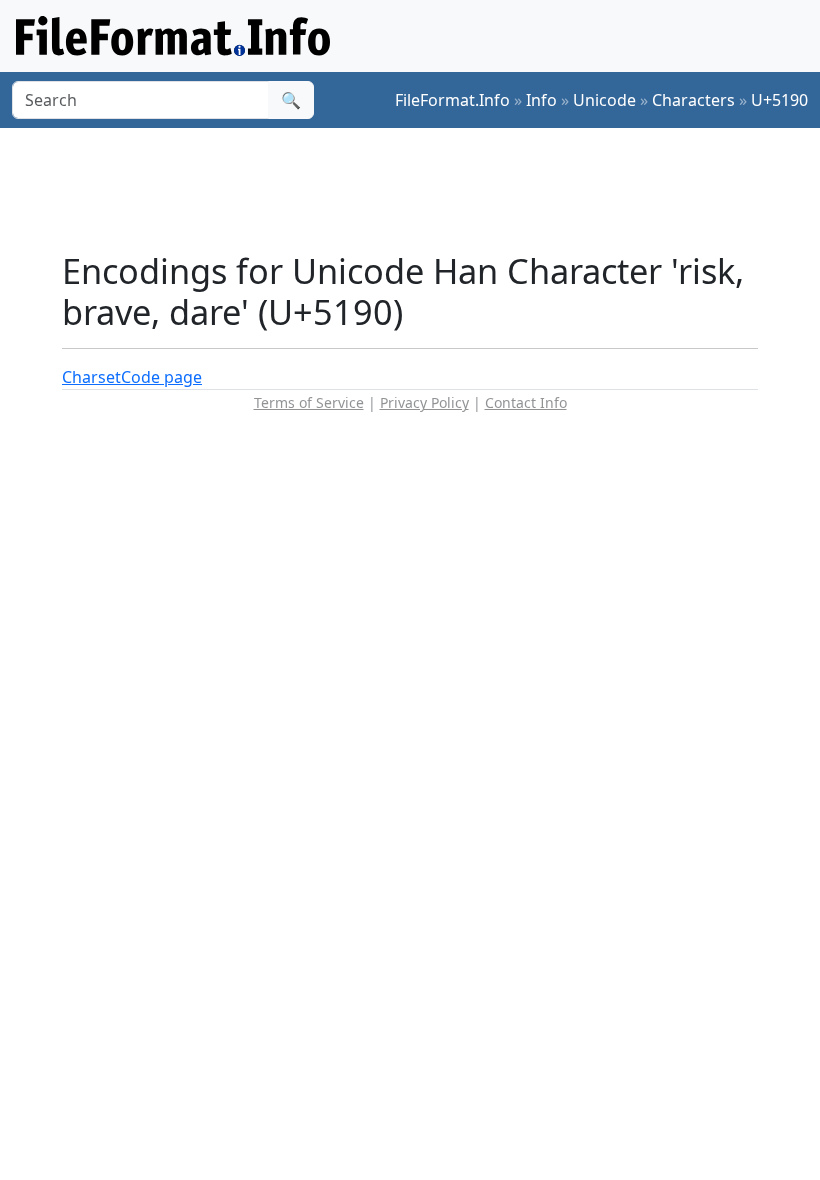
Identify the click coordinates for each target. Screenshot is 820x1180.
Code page (161, 377)
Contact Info (526, 402)
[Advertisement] (426, 189)
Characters (693, 100)
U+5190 (779, 100)
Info (541, 100)
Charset (91, 377)
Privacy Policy (424, 402)
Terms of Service (309, 402)
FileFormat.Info (452, 100)
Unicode (604, 100)
